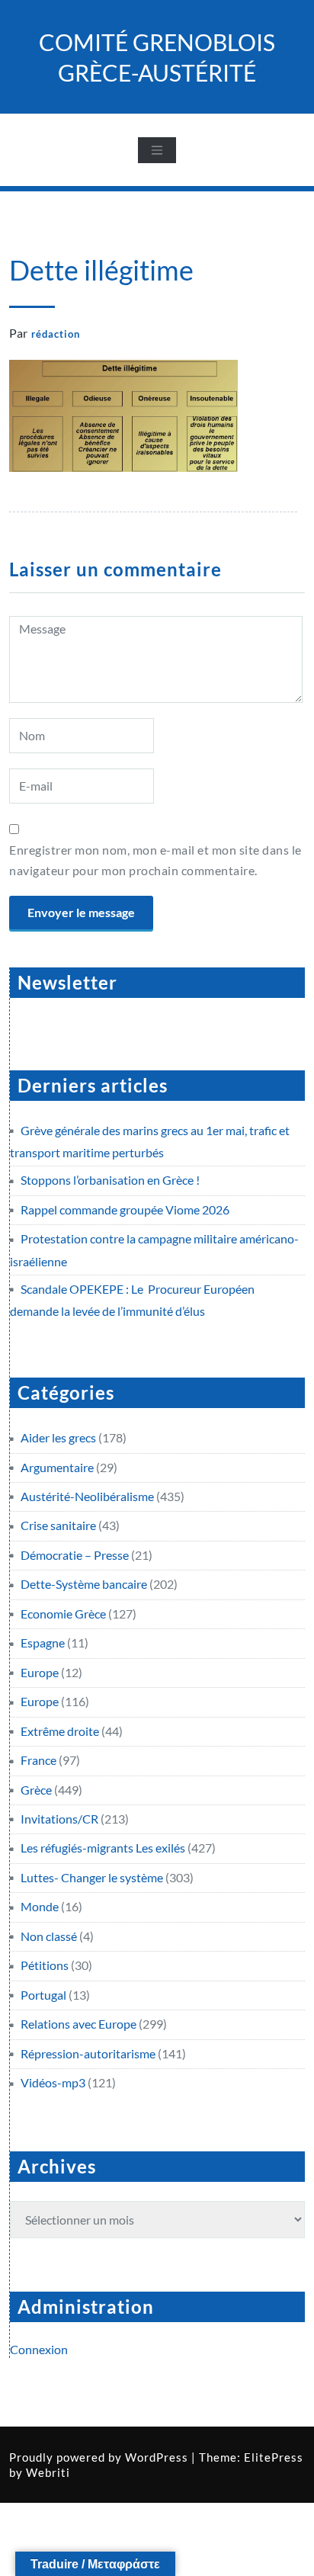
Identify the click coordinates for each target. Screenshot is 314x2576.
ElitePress (274, 2457)
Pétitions (45, 1965)
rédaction (56, 334)
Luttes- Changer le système (92, 1877)
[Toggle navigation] (157, 150)
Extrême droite (60, 1731)
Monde (40, 1906)
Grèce (36, 1790)
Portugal (43, 1995)
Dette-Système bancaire (84, 1584)
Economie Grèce (63, 1614)
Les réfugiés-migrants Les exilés (103, 1848)
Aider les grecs (58, 1437)
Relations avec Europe (78, 2024)
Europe (40, 1672)
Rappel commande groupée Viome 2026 (125, 1209)
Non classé (49, 1936)
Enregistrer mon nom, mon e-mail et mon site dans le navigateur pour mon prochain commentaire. (155, 860)
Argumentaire (57, 1467)
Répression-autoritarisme (88, 2053)
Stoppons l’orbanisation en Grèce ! (110, 1180)
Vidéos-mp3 (53, 2082)
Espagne (43, 1642)
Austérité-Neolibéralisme (87, 1496)
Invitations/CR (59, 1819)
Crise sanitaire (58, 1525)
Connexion (39, 2349)
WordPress (157, 2457)
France (38, 1760)
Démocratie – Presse (75, 1555)
